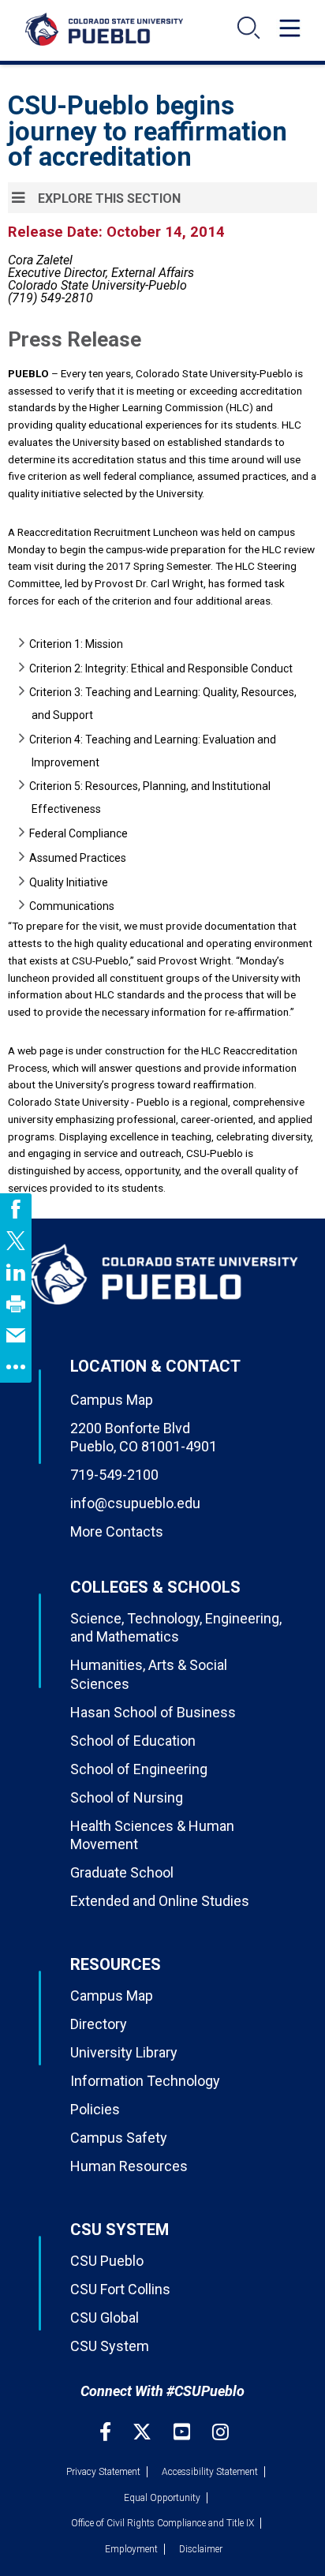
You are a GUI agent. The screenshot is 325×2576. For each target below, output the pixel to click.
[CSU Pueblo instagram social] (220, 2432)
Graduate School (122, 1872)
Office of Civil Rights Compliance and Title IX (162, 2523)
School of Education (133, 1741)
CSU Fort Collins (120, 2289)
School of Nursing (127, 1797)
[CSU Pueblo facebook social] (107, 2432)
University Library (124, 2052)
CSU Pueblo (107, 2261)
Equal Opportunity (162, 2498)
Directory (99, 2024)
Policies (95, 2109)
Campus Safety (119, 2138)
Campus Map (112, 1400)
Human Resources (129, 2166)
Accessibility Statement (210, 2472)
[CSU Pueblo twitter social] (144, 2432)
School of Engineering (139, 1769)
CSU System (110, 2346)
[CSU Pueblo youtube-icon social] (184, 2432)
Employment (131, 2549)
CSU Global (105, 2318)
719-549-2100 (114, 1475)
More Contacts (117, 1531)
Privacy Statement (103, 2472)
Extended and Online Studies (160, 1901)
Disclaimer (201, 2549)
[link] (16, 1209)
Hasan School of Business (153, 1712)
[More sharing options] (16, 1367)
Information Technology (145, 2081)
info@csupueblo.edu (135, 1503)
